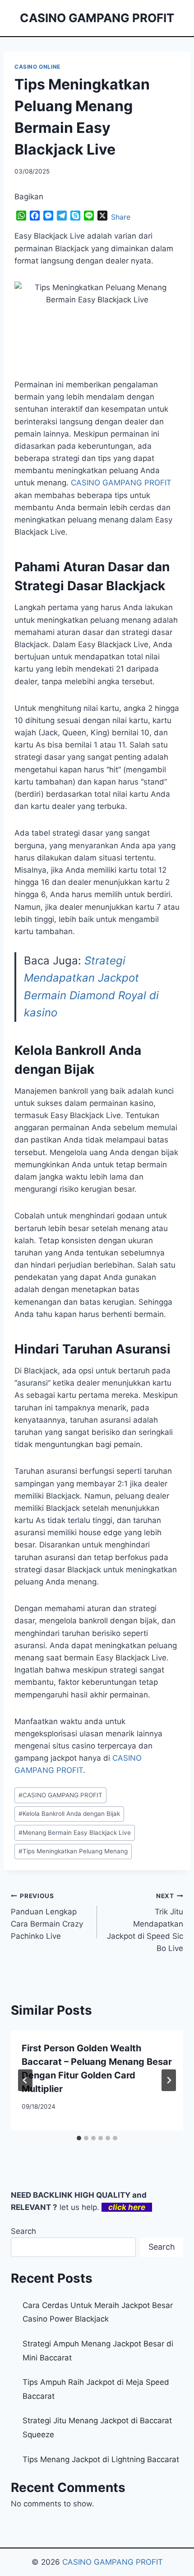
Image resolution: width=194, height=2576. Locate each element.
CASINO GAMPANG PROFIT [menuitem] (121, 483)
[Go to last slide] (25, 2080)
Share (121, 217)
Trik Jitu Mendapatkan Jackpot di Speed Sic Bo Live (145, 1923)
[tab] (79, 2138)
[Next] (169, 2080)
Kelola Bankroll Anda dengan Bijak (69, 1814)
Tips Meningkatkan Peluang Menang (73, 1851)
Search (23, 2231)
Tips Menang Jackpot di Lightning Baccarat (101, 2459)
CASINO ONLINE (37, 67)
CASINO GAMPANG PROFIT (60, 1795)
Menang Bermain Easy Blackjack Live (75, 1833)
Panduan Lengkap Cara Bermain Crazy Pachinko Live (47, 1916)
